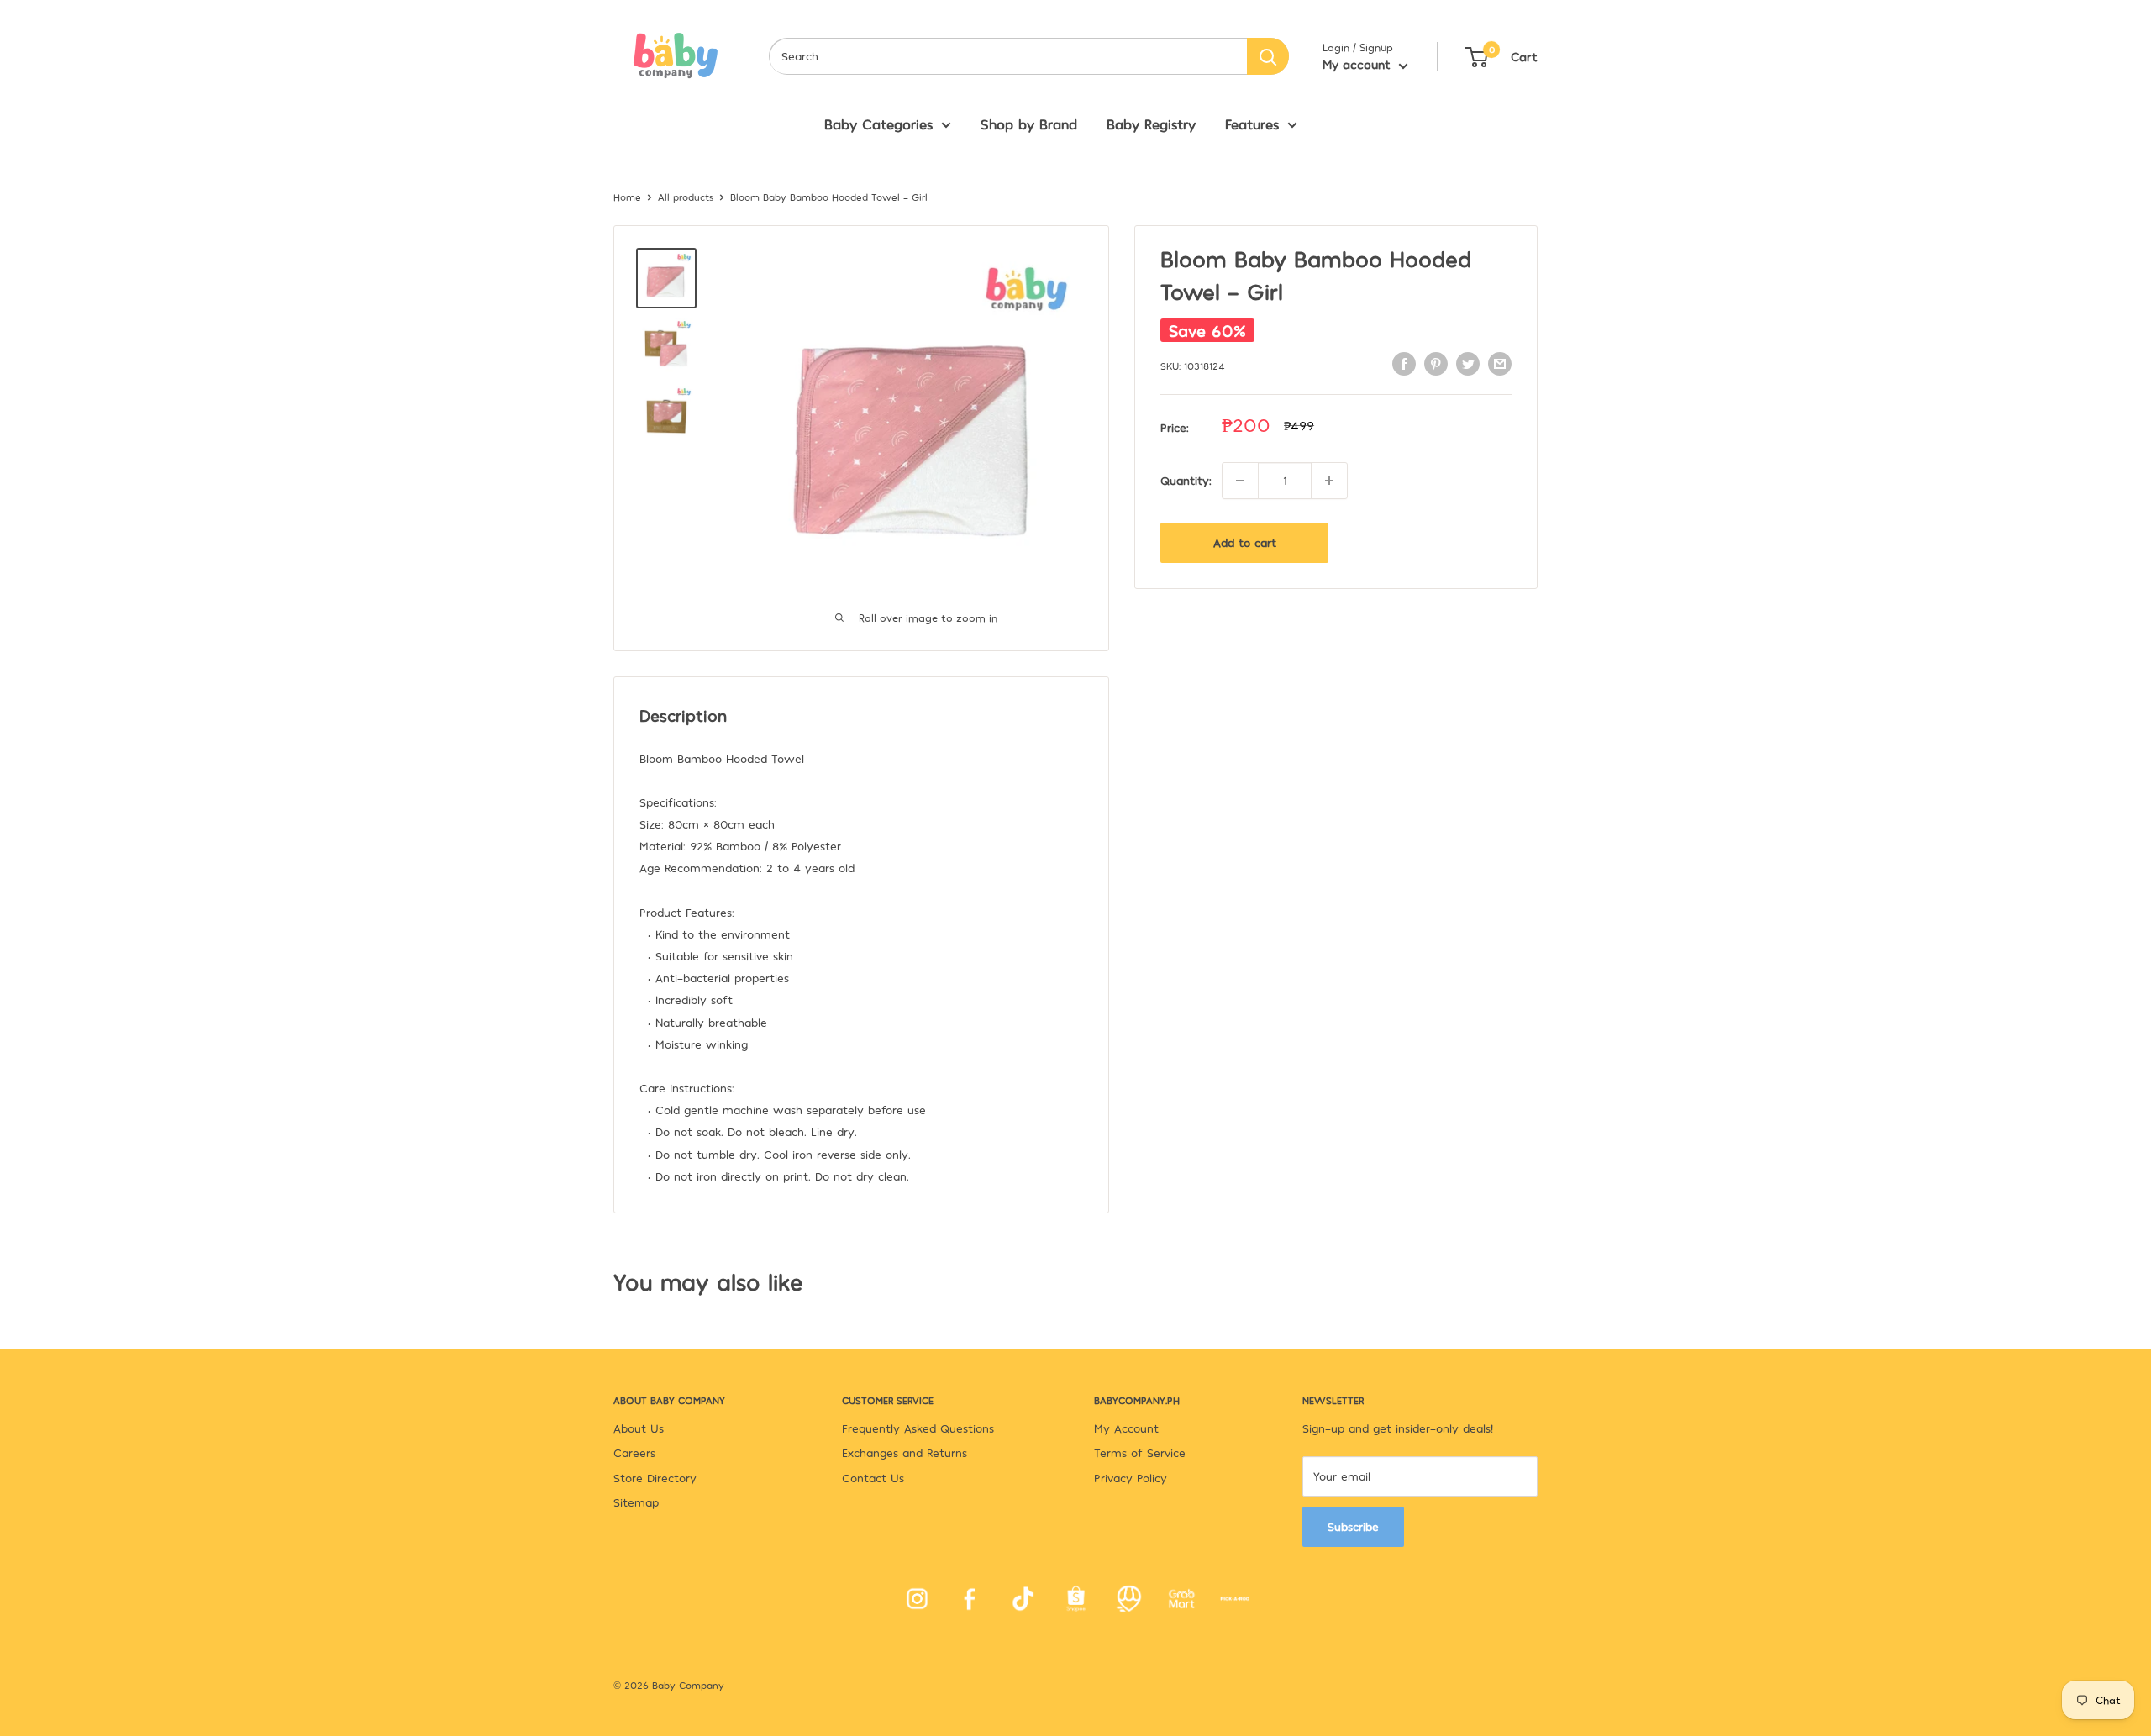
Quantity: (1186, 480)
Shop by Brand (1029, 124)
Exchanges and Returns (905, 1452)
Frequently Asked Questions (918, 1428)
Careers (634, 1452)
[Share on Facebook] (1404, 363)
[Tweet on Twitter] (1468, 363)
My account (1359, 64)
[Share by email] (1500, 363)
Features (1252, 124)
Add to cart (1245, 542)
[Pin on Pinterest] (1436, 363)
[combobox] (1008, 56)
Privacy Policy (1131, 1478)
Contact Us (873, 1478)
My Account (1126, 1428)
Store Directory (655, 1478)
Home (627, 197)
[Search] (1268, 56)
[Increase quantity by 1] (1329, 481)
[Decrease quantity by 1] (1240, 481)
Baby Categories (878, 124)
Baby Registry (1151, 124)
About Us (639, 1428)
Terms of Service (1140, 1452)
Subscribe (1353, 1526)
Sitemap (636, 1502)
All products (686, 197)
